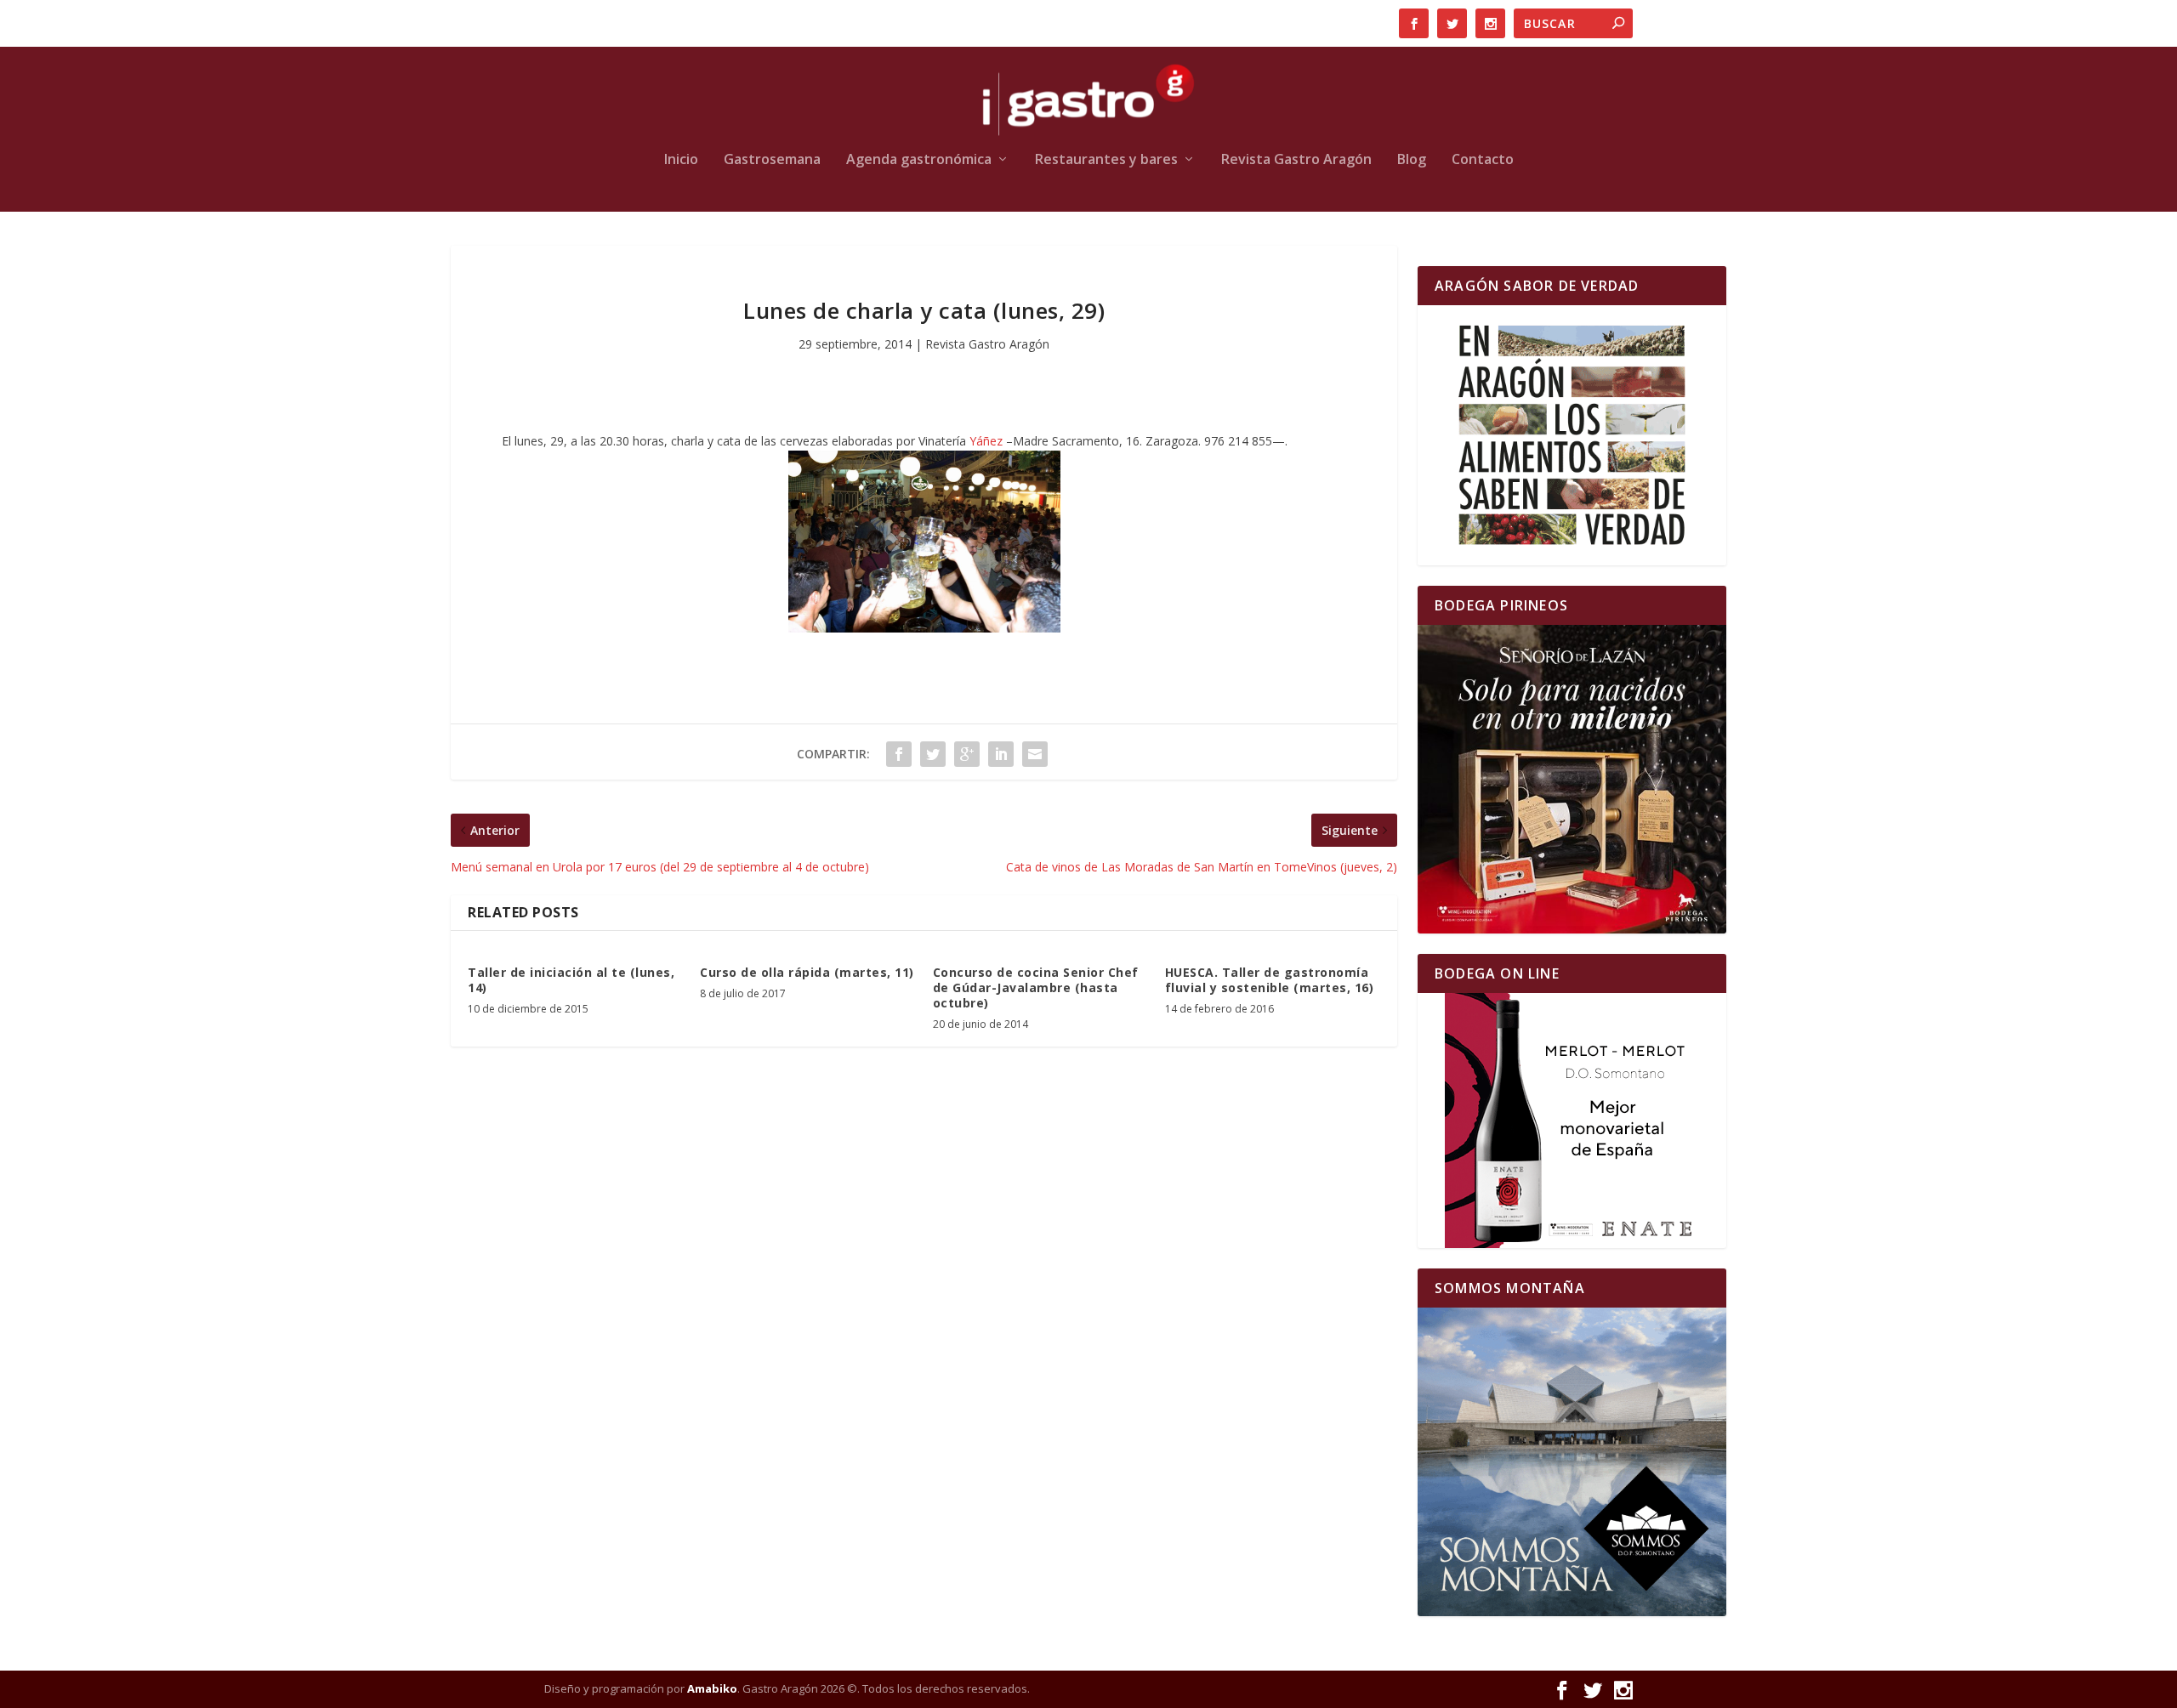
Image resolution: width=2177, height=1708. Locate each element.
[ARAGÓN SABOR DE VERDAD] (1572, 435)
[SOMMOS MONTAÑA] (1572, 1462)
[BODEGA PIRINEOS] (1572, 779)
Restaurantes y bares (1106, 160)
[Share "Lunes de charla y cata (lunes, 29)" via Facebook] (899, 754)
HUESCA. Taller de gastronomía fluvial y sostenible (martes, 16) (1270, 980)
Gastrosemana (772, 160)
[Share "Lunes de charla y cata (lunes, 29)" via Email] (1035, 754)
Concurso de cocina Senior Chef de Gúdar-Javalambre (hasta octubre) (1036, 987)
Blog (1412, 160)
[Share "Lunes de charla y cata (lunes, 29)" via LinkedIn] (1001, 754)
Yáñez (986, 441)
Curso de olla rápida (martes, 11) (807, 972)
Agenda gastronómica (919, 160)
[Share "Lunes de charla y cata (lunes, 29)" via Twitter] (933, 754)
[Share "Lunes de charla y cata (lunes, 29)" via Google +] (967, 754)
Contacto (1483, 160)
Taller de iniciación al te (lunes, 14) (571, 980)
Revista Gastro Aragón (1296, 160)
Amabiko (712, 1688)
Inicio (681, 160)
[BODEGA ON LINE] (1572, 1121)
